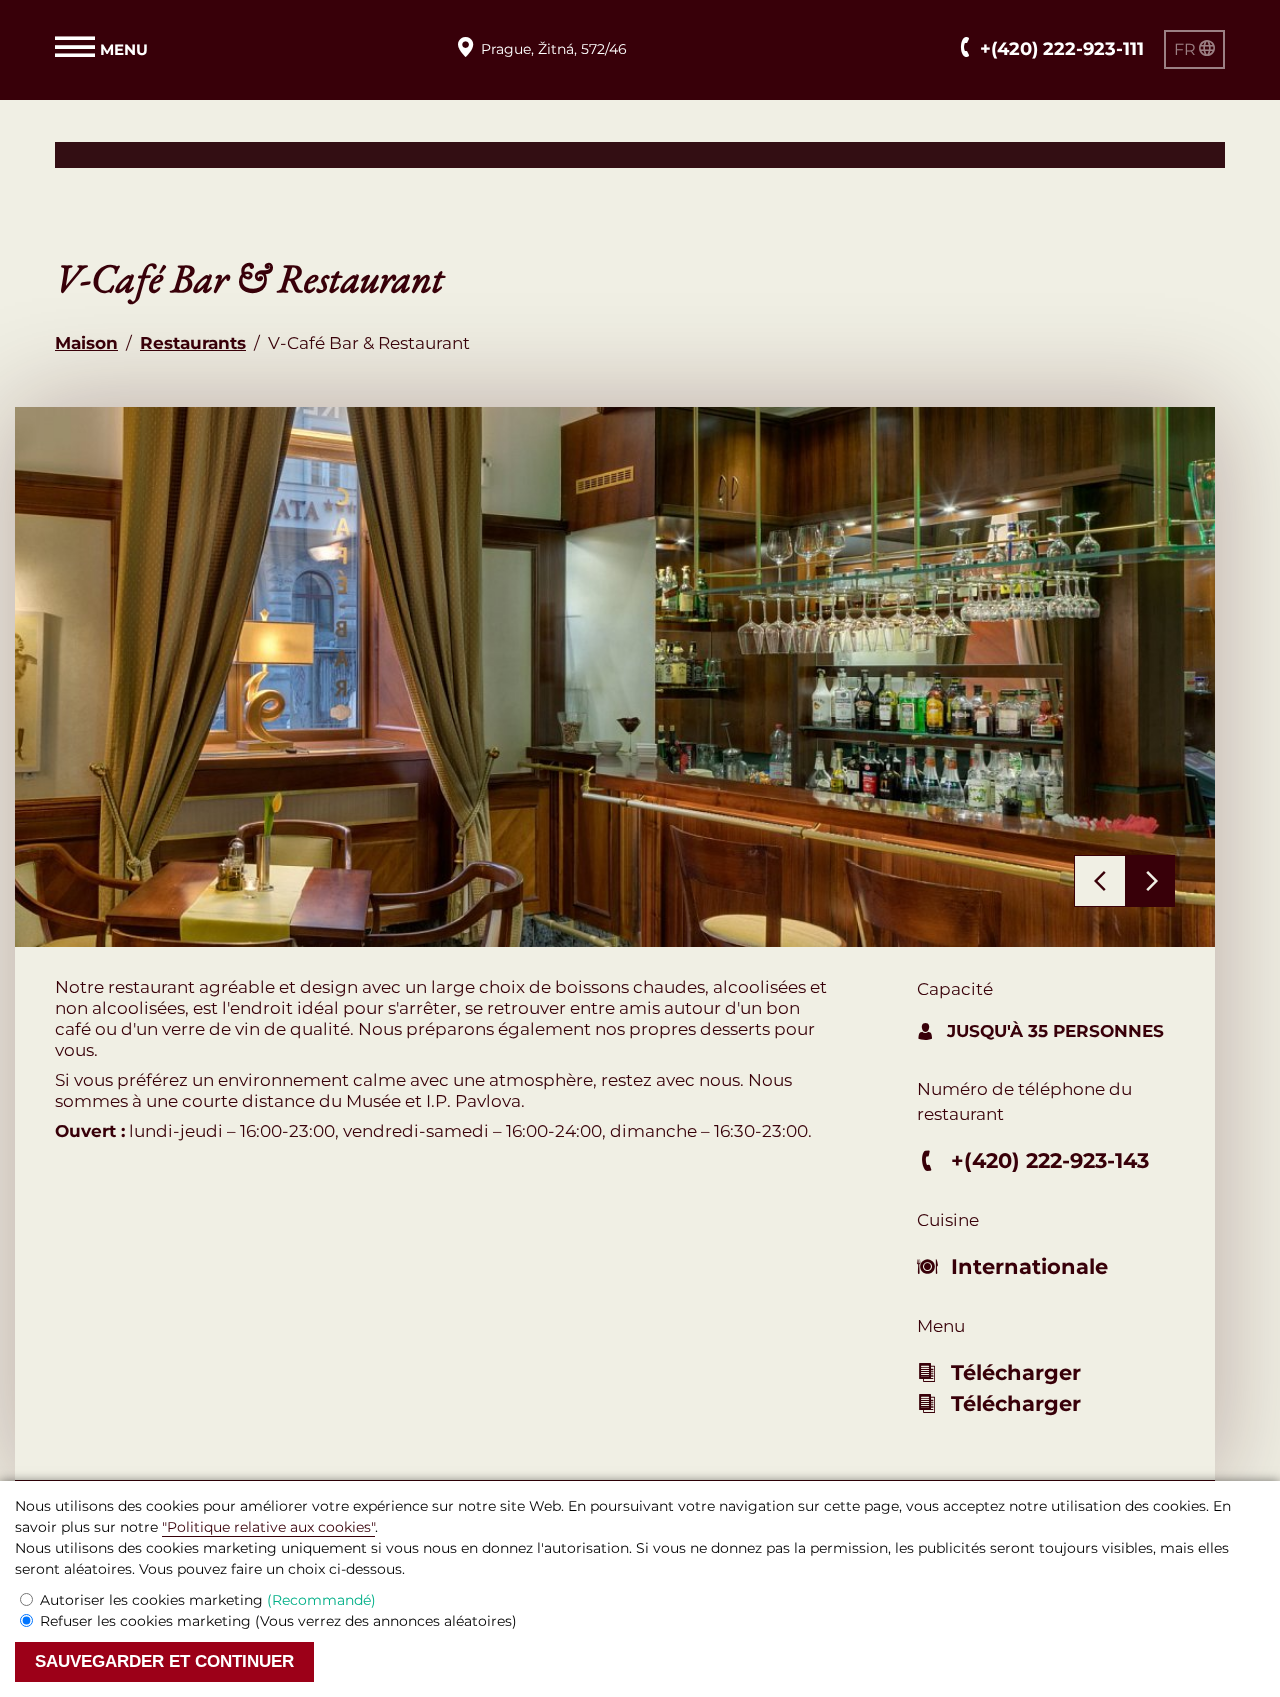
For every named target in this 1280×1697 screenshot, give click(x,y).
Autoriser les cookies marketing (208, 1600)
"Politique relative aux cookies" (268, 1527)
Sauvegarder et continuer (164, 1661)
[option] (615, 677)
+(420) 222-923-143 (1050, 1160)
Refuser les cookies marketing (278, 1621)
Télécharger (1016, 1372)
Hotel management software (178, 154)
